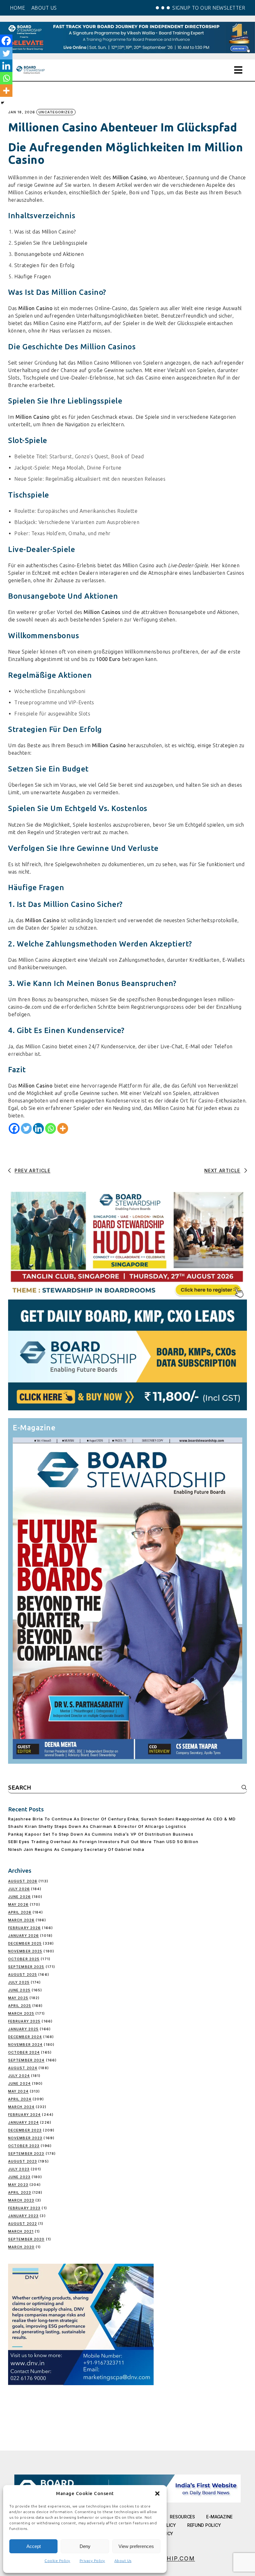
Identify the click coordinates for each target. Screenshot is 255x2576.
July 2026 (19, 1889)
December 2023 (25, 2130)
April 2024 (20, 2099)
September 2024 (26, 2060)
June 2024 (19, 2083)
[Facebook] (14, 1128)
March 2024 (21, 2107)
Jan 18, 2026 (22, 112)
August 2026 (23, 1881)
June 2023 (19, 2177)
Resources (182, 2517)
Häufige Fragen (32, 276)
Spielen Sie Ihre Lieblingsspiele (51, 243)
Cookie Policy (57, 2561)
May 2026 (18, 1904)
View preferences (136, 2546)
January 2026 (23, 1936)
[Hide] (2, 103)
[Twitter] (26, 1128)
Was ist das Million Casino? (45, 232)
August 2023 (23, 2161)
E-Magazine (219, 2517)
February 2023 (24, 2208)
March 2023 (21, 2200)
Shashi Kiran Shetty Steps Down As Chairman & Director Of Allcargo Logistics (97, 1826)
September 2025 (26, 1967)
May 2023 (18, 2185)
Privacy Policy (92, 2561)
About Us (123, 2561)
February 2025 (24, 2021)
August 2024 (23, 2068)
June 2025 (19, 1990)
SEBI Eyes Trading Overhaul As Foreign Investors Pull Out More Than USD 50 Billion (103, 1842)
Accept (34, 2546)
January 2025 (23, 2029)
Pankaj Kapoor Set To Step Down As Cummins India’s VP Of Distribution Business (101, 1834)
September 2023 (26, 2154)
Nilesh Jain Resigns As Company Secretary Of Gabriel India (76, 1849)
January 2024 (23, 2122)
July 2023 (19, 2169)
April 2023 (20, 2192)
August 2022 (23, 2224)
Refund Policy (204, 2525)
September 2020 (26, 2239)
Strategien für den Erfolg (44, 265)
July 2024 (19, 2076)
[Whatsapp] (51, 1128)
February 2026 (24, 1928)
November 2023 (25, 2138)
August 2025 (23, 1974)
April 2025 (20, 2006)
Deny (85, 2546)
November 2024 (25, 2045)
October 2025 (24, 1959)
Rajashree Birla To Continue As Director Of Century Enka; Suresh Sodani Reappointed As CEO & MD (122, 1819)
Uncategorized (56, 112)
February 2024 (24, 2115)
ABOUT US (44, 8)
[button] (157, 2493)
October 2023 (24, 2146)
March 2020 (21, 2247)
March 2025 (21, 2013)
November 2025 (25, 1951)
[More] (63, 1128)
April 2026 (20, 1912)
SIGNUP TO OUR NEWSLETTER (209, 8)
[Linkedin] (38, 1128)
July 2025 (19, 1982)
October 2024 (24, 2052)
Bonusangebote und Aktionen (49, 254)
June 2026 (19, 1897)
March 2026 (21, 1920)
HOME (17, 8)
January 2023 (23, 2216)
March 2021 (21, 2231)
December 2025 (25, 1943)
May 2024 (18, 2091)
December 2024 (25, 2037)
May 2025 (18, 1998)
